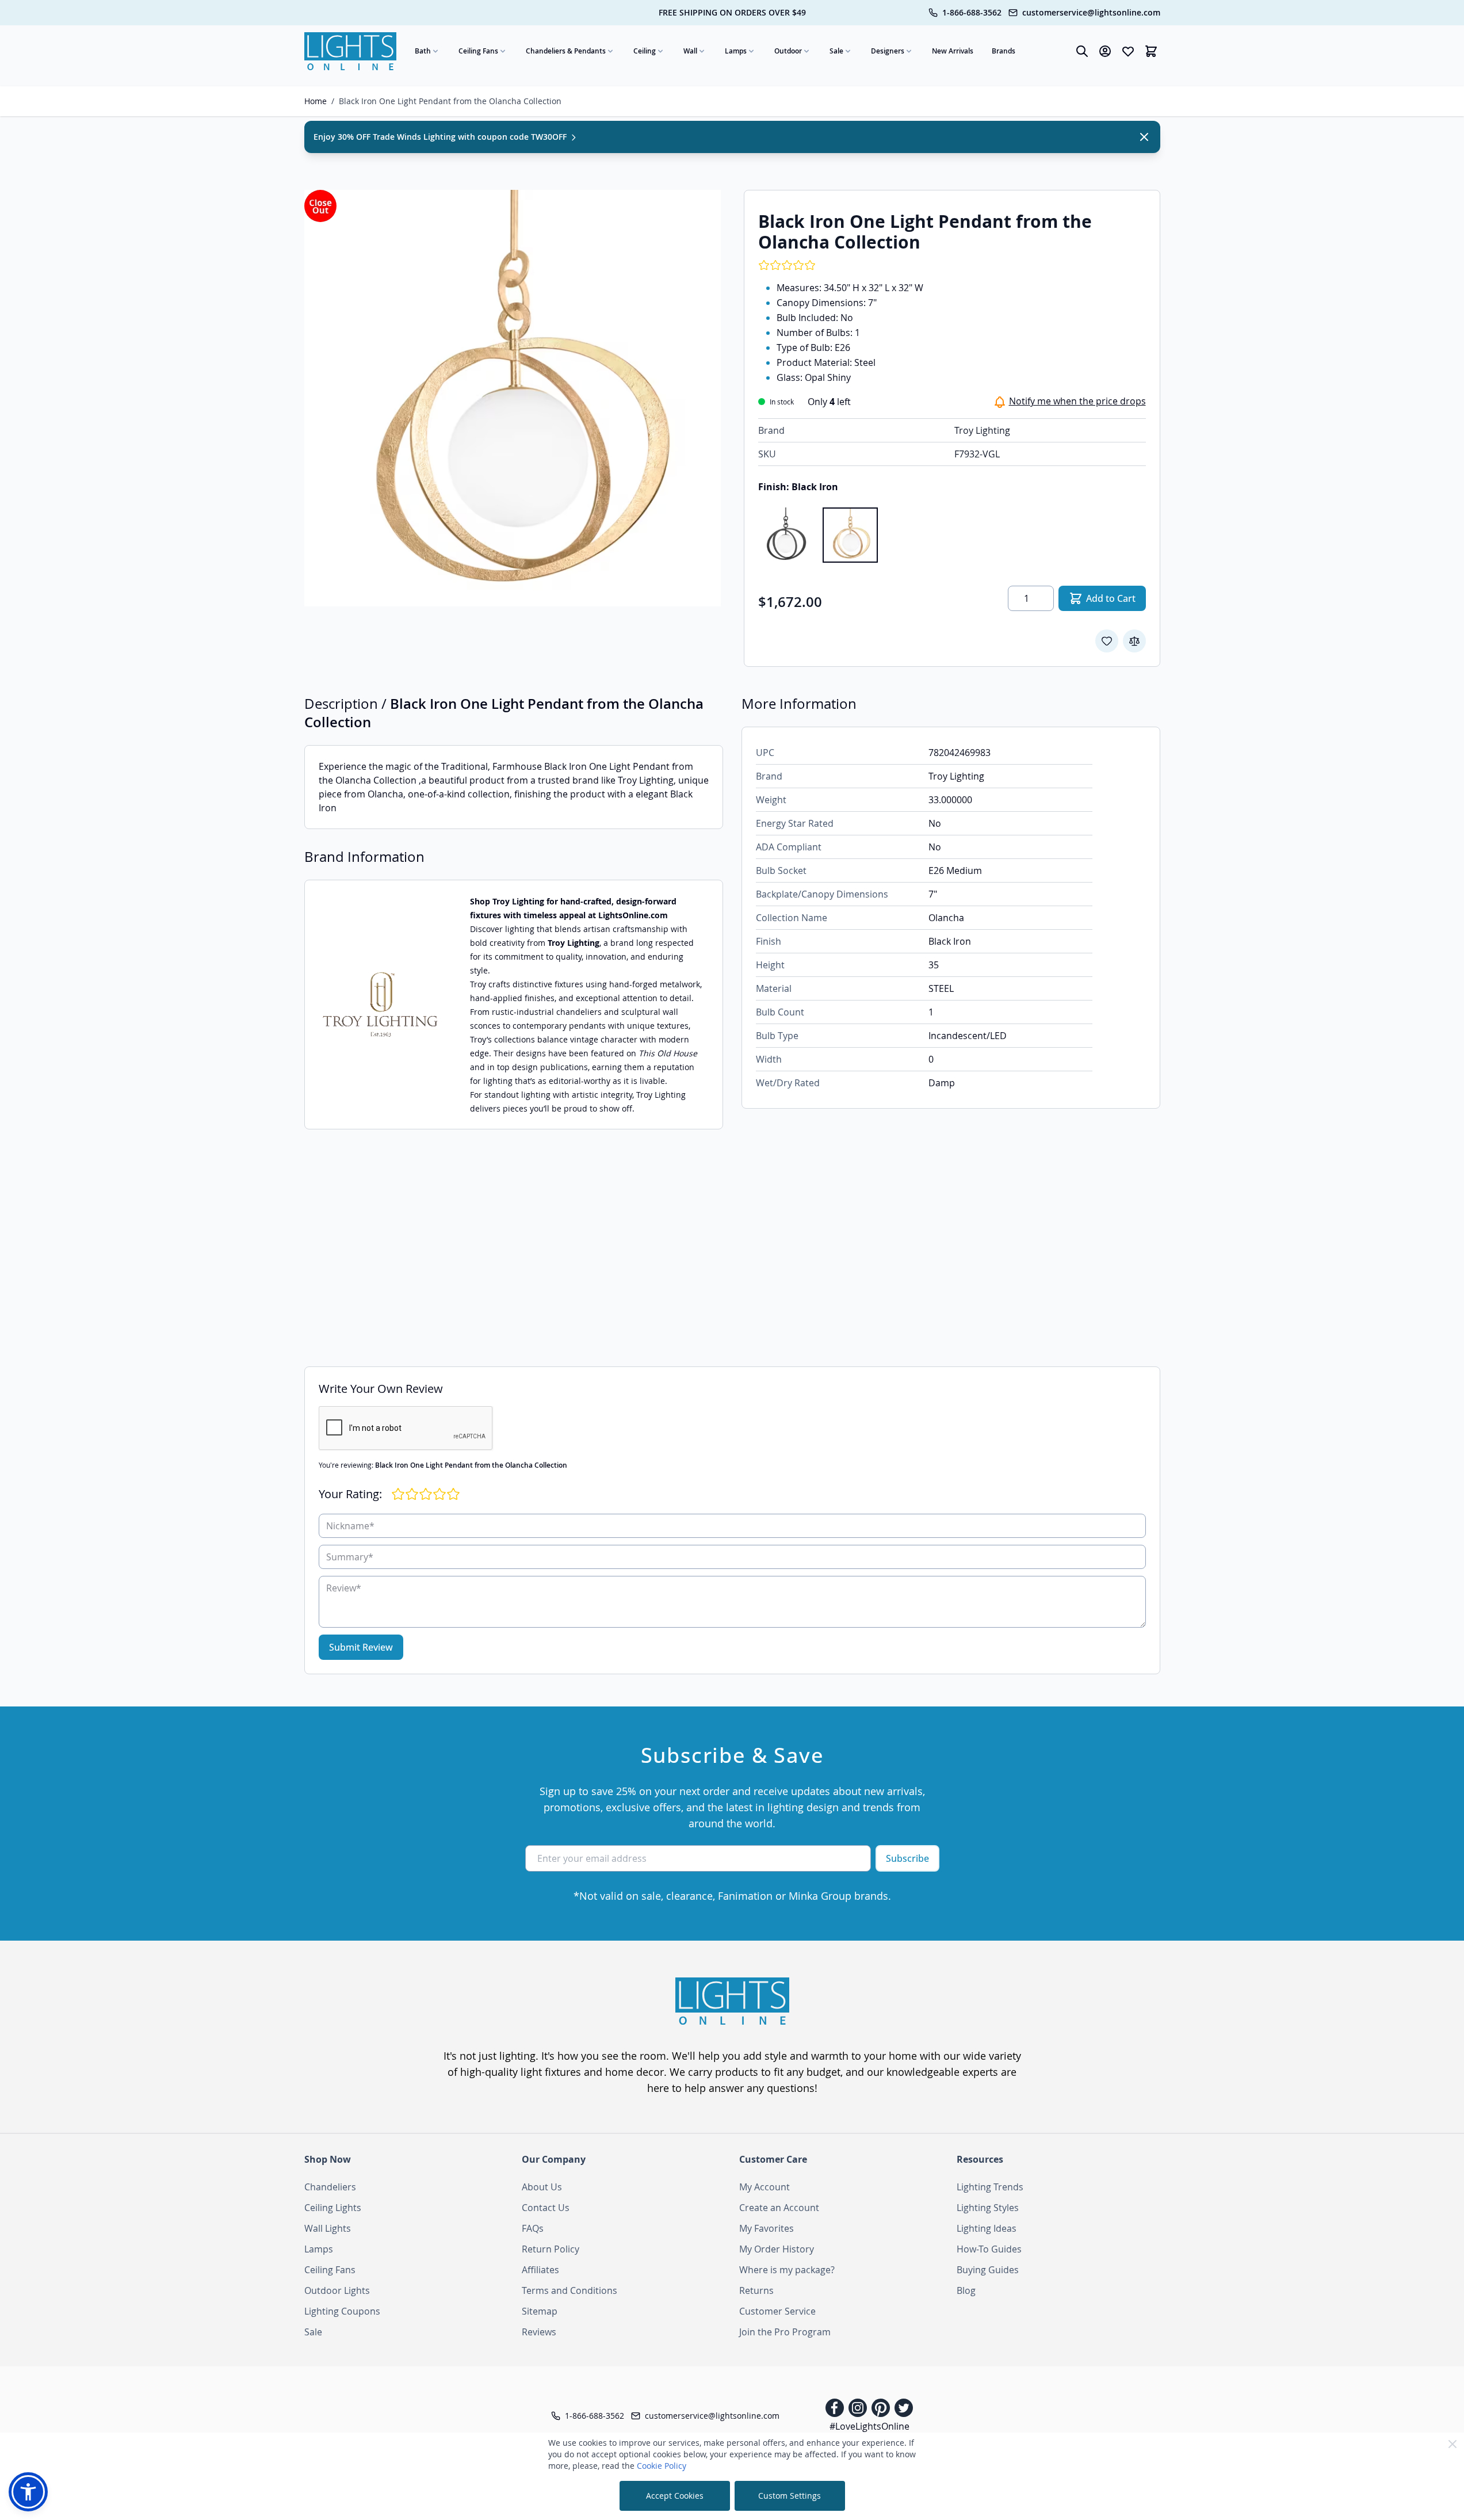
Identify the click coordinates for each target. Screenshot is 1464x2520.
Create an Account (779, 2208)
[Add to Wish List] (1107, 641)
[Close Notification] (1144, 137)
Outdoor (788, 51)
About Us (542, 2187)
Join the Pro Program (785, 2332)
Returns (756, 2290)
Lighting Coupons (342, 2311)
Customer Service (777, 2311)
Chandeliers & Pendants (566, 51)
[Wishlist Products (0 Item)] (1128, 51)
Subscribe (907, 1858)
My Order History (777, 2249)
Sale (836, 51)
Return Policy (551, 2249)
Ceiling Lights (333, 2208)
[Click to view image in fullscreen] (513, 398)
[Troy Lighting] (380, 1005)
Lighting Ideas (987, 2228)
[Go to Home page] (350, 51)
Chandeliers (330, 2187)
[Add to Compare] (1134, 641)
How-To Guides (989, 2249)
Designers (888, 51)
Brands (1004, 51)
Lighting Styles (988, 2208)
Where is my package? (787, 2270)
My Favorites (767, 2228)
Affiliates (540, 2270)
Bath (423, 51)
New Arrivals (953, 51)
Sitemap (540, 2311)
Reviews (539, 2332)
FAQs (533, 2228)
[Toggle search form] (1082, 51)
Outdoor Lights (337, 2290)
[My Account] (1105, 51)
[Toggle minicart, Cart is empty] (1151, 51)
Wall (690, 51)
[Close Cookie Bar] (1452, 2444)
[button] (28, 2492)
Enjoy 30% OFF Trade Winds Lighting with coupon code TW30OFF (441, 137)
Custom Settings (790, 2496)
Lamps (736, 51)
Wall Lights (328, 2228)
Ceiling (645, 51)
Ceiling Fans (478, 51)
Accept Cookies (675, 2496)
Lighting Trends (990, 2187)
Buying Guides (988, 2270)
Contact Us (546, 2208)
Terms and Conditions (569, 2290)
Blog (966, 2290)
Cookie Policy (662, 2466)
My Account (765, 2187)
